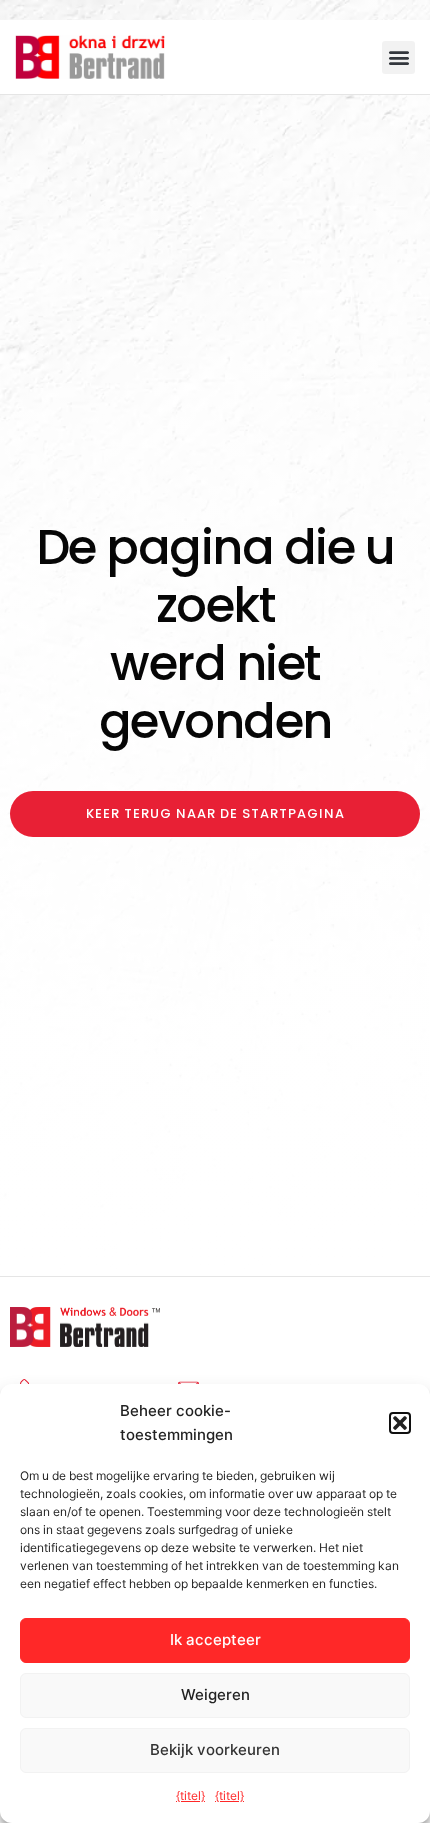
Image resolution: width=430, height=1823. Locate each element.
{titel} (190, 1795)
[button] (400, 1423)
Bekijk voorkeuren (215, 1749)
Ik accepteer (215, 1639)
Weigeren (215, 1694)
